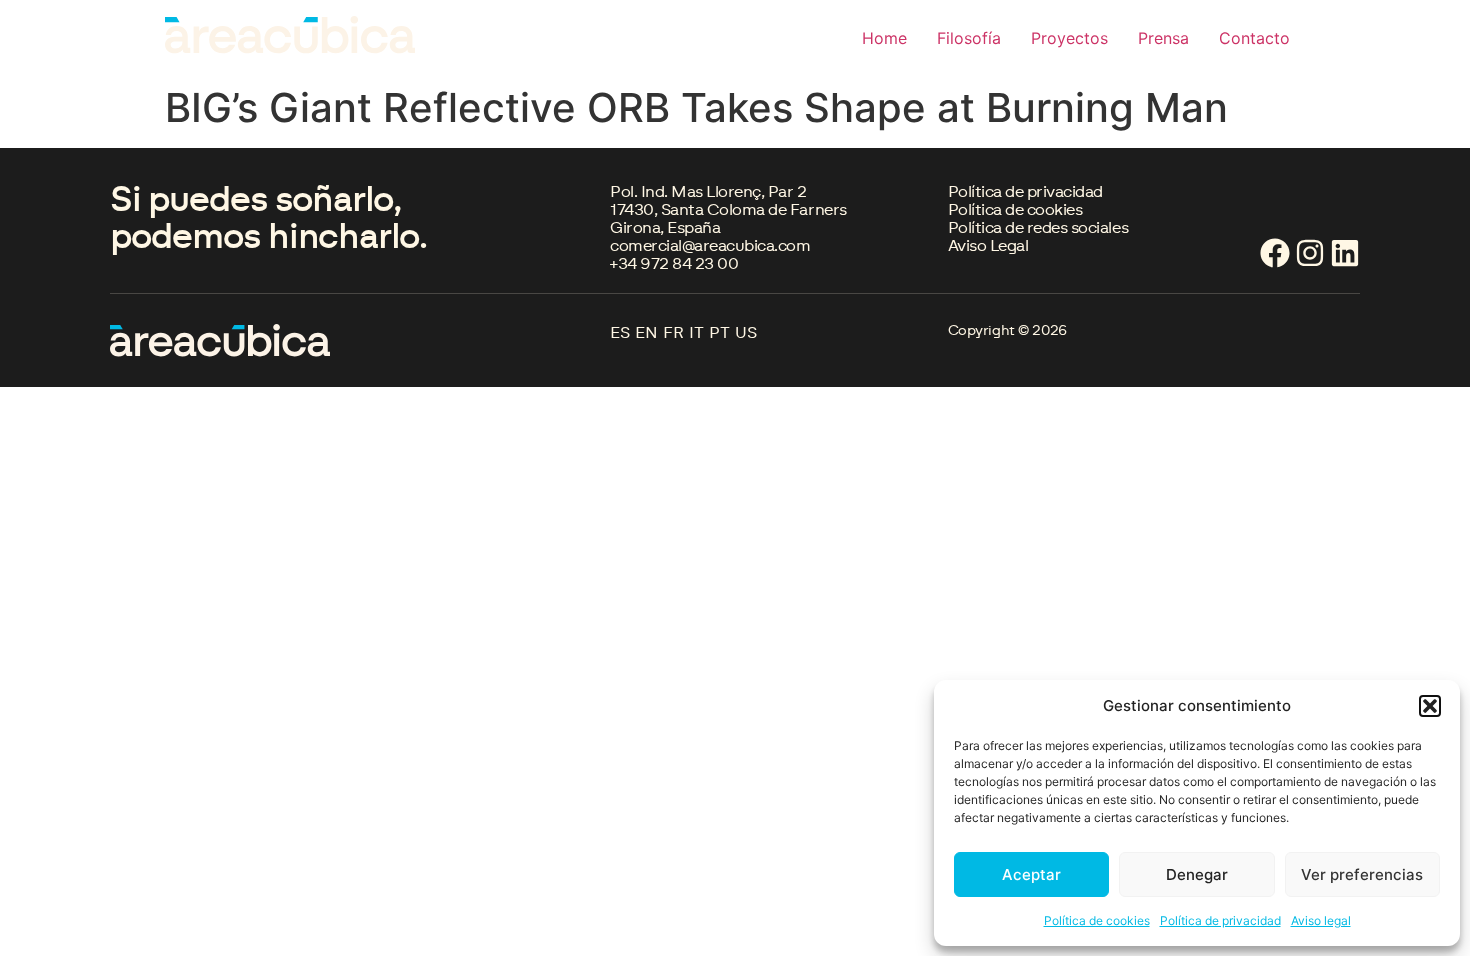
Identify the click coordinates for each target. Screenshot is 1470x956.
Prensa (1163, 38)
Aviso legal (1321, 920)
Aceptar (1031, 874)
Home (884, 38)
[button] (1430, 706)
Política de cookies (1097, 920)
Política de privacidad (1220, 920)
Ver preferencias (1362, 874)
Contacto (1254, 38)
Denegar (1197, 874)
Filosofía (969, 38)
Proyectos (1069, 38)
